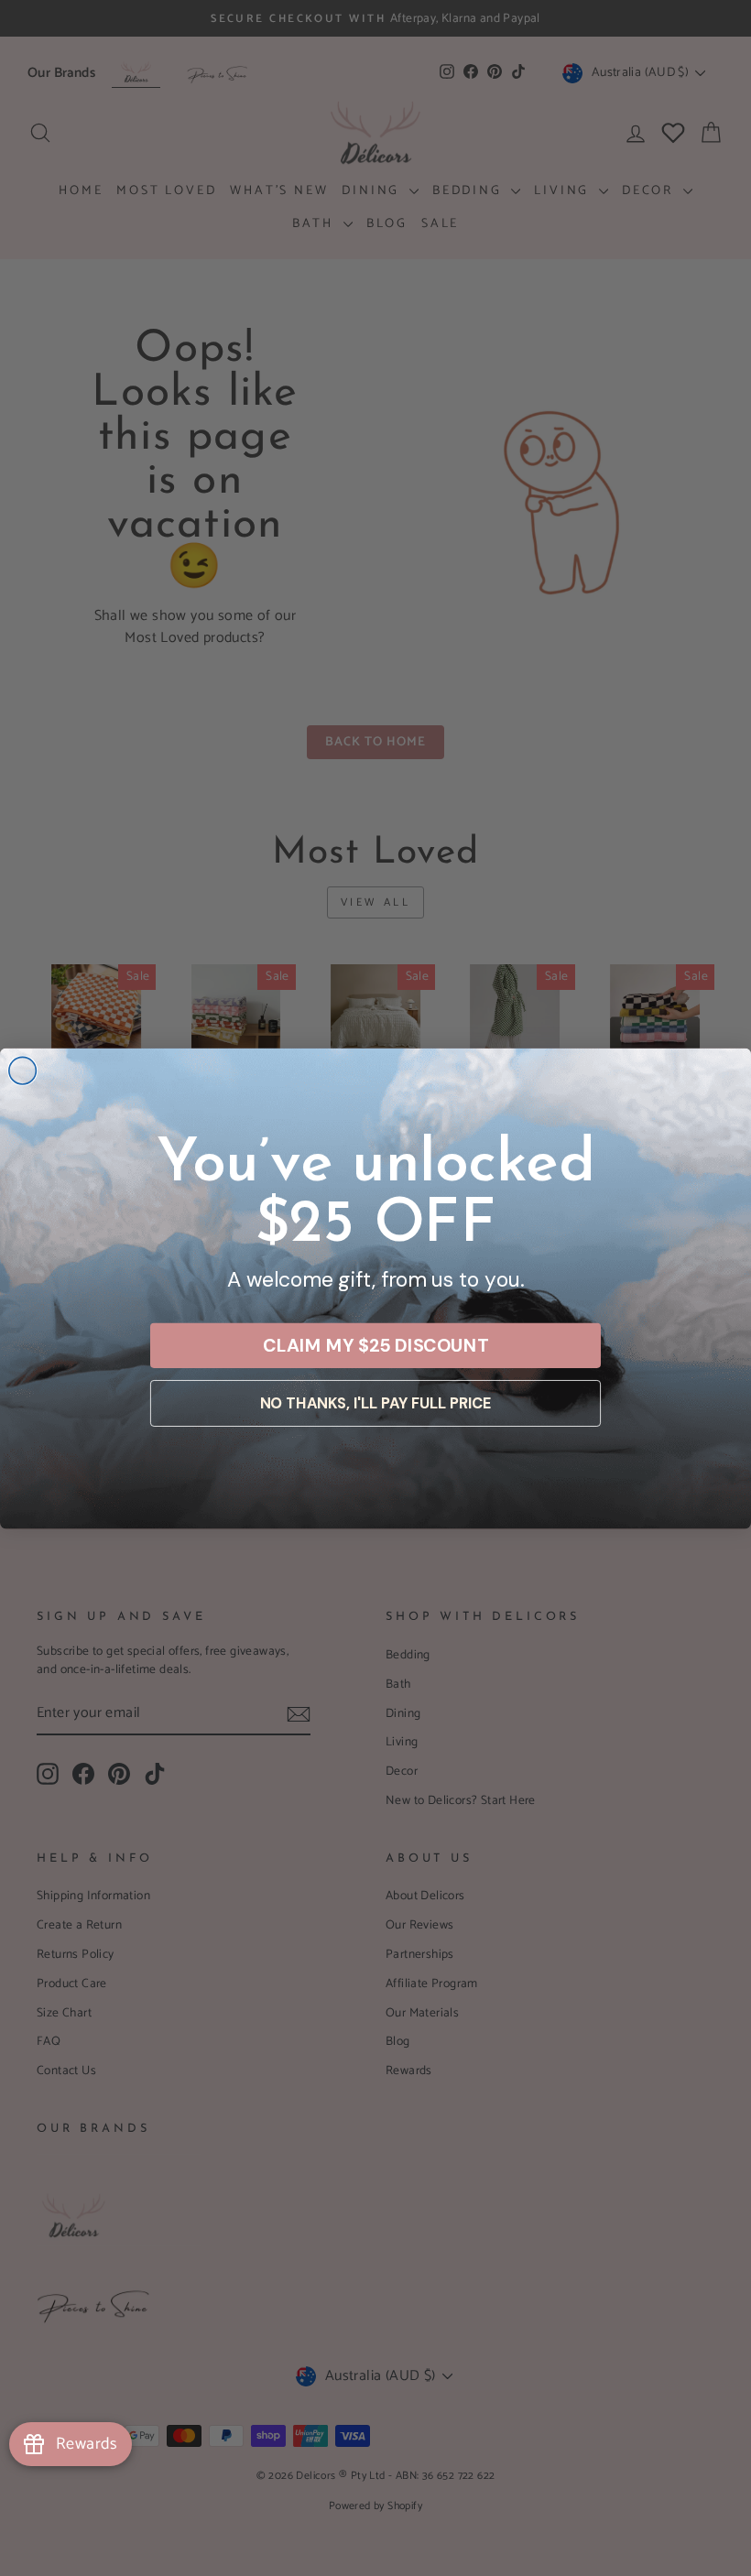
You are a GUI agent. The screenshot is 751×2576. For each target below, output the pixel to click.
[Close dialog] (23, 1071)
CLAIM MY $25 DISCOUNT (375, 1345)
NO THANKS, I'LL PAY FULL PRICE (376, 1403)
